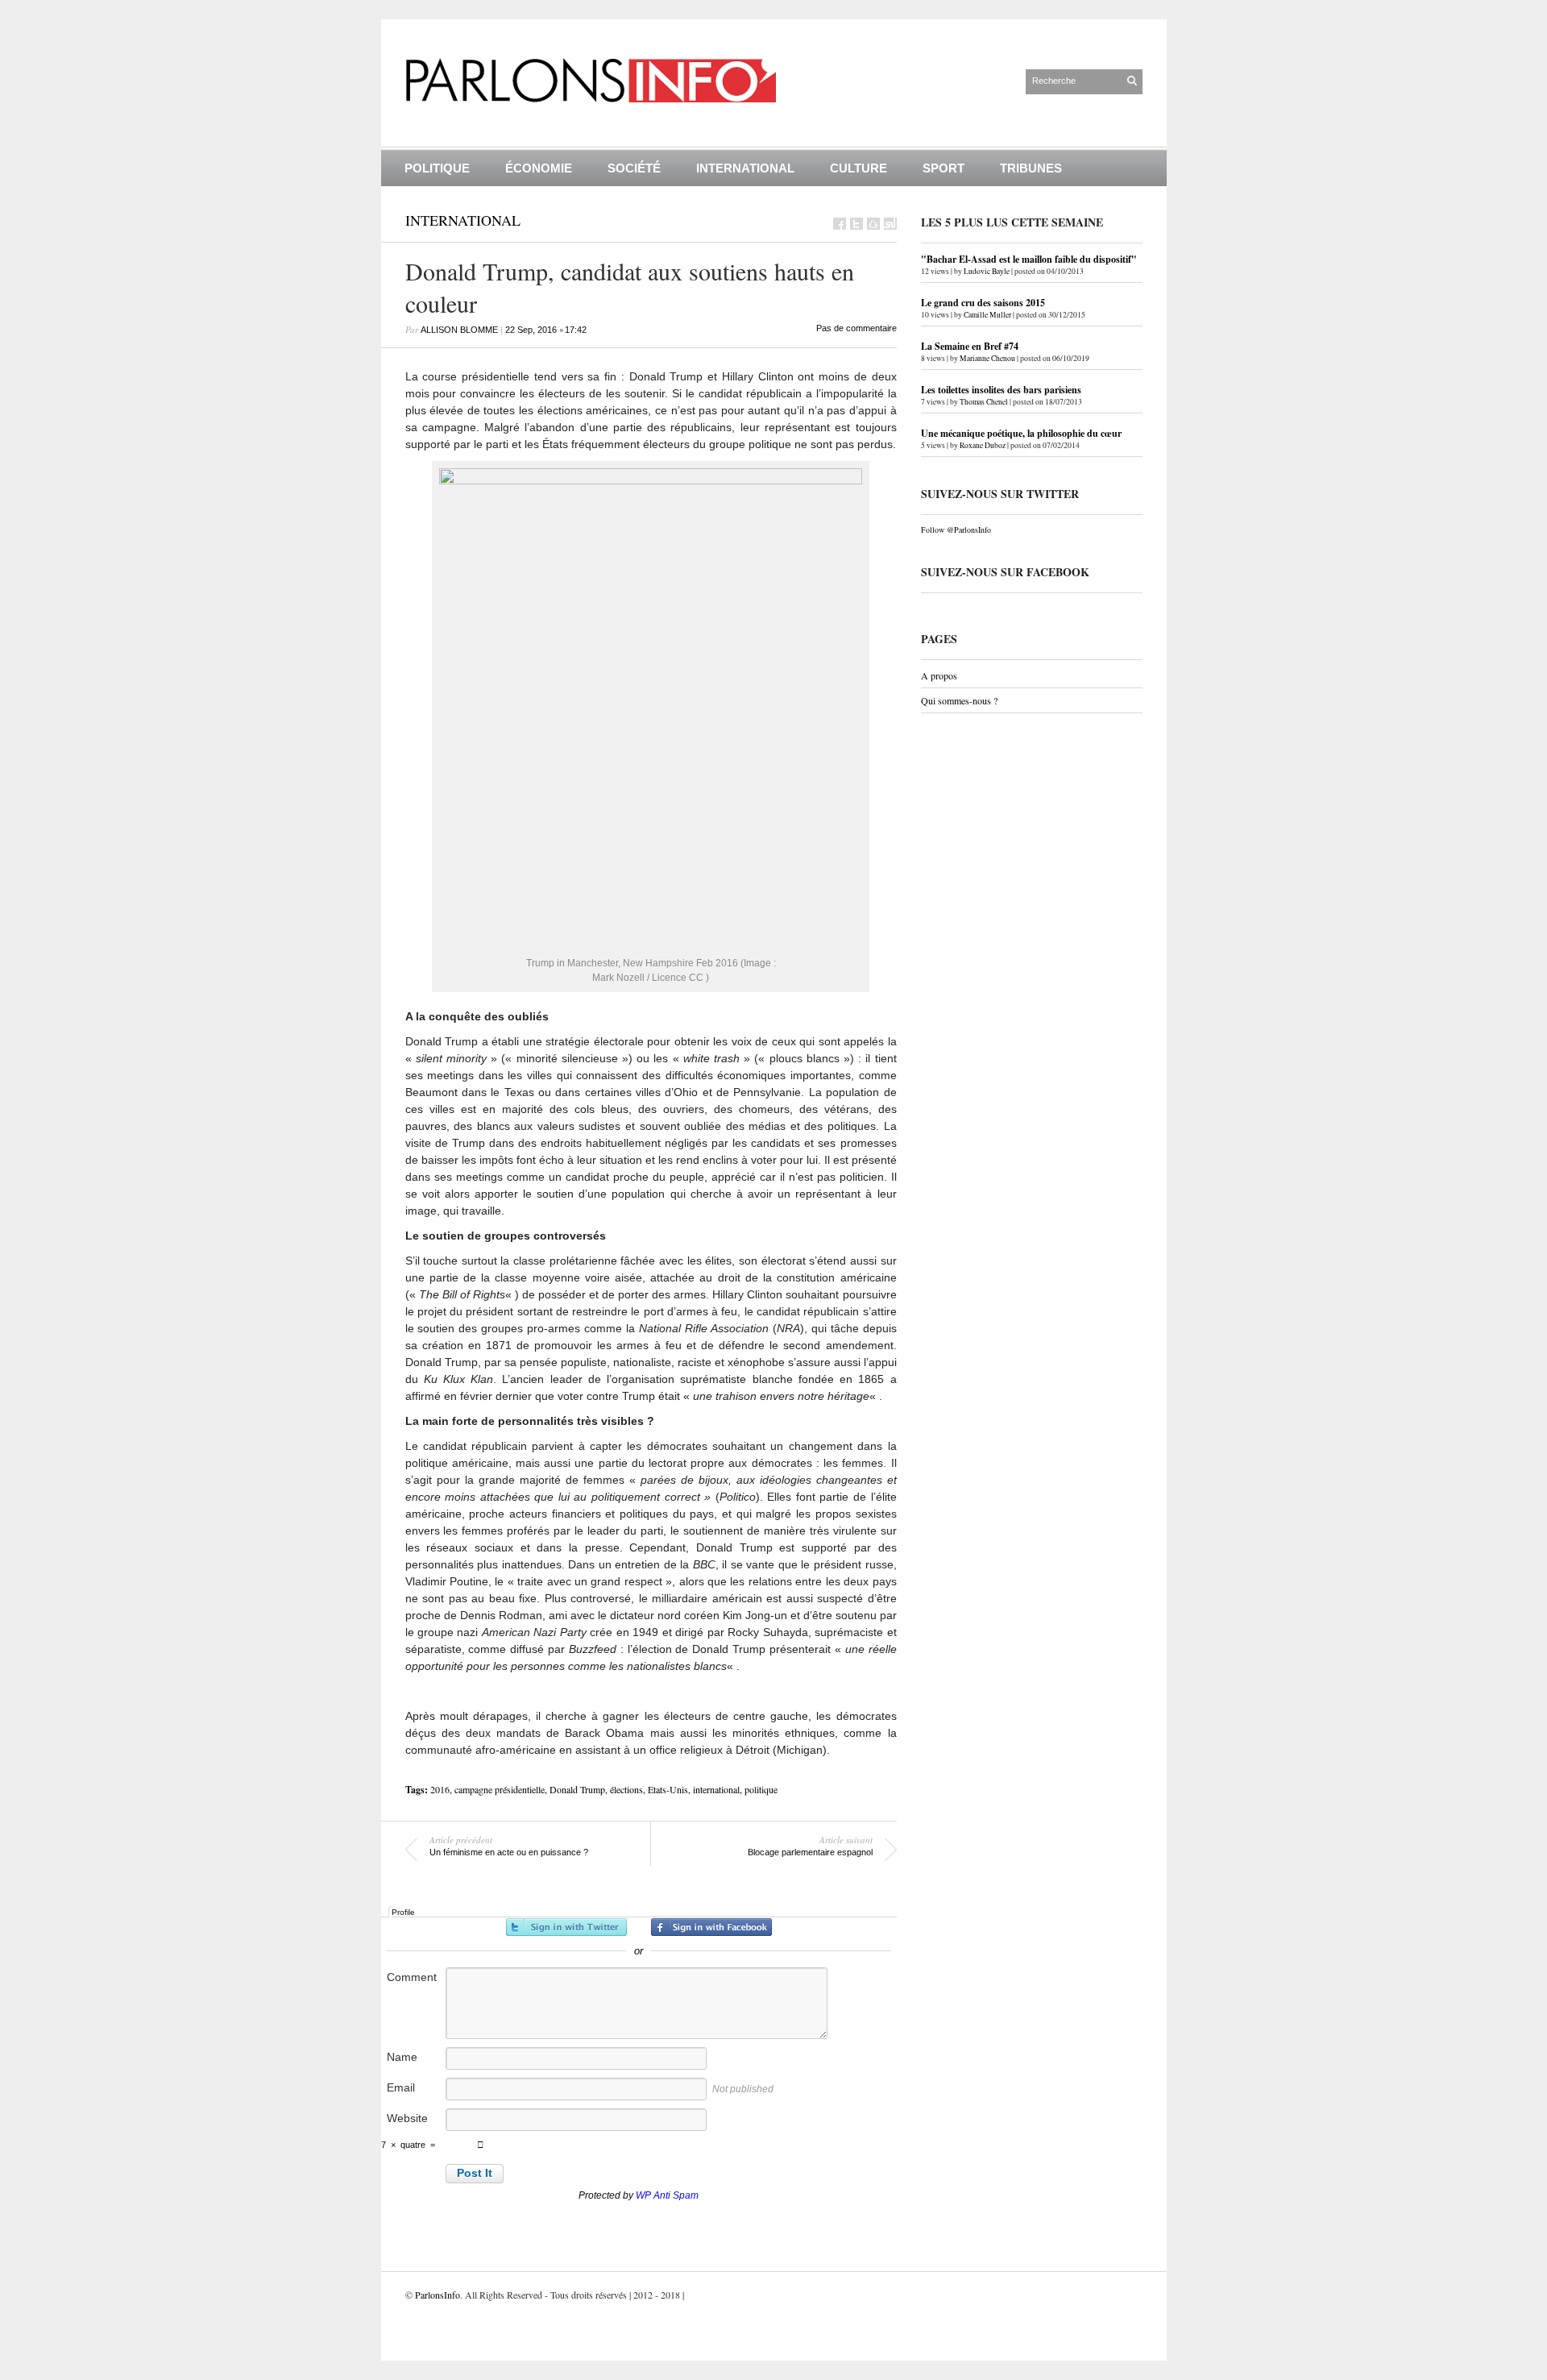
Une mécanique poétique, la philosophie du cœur (1021, 433)
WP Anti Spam (667, 2195)
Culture (859, 168)
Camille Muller (987, 315)
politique (761, 1789)
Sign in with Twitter (566, 1927)
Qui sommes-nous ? (959, 700)
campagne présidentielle (500, 1789)
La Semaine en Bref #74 (970, 346)
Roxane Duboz (983, 445)
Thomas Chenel (984, 402)
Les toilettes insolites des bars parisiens (1001, 390)
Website (407, 2118)
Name (402, 2057)
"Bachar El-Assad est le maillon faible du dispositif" (1029, 259)
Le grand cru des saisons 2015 (983, 303)
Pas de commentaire (856, 328)
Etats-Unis (668, 1789)
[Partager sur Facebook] (840, 224)
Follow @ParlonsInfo (956, 530)
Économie (539, 168)
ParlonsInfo (438, 2295)
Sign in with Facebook (711, 1927)
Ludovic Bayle (987, 271)
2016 (440, 1789)
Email (401, 2087)
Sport (944, 168)
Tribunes (1031, 168)
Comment (412, 1977)
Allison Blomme (459, 330)
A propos (939, 675)
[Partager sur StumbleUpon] (890, 224)
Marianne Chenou (987, 358)
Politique (437, 168)
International (745, 168)
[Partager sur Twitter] (856, 224)
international (716, 1789)
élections (626, 1789)
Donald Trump (577, 1789)
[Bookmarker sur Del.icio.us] (873, 224)
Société (634, 168)
